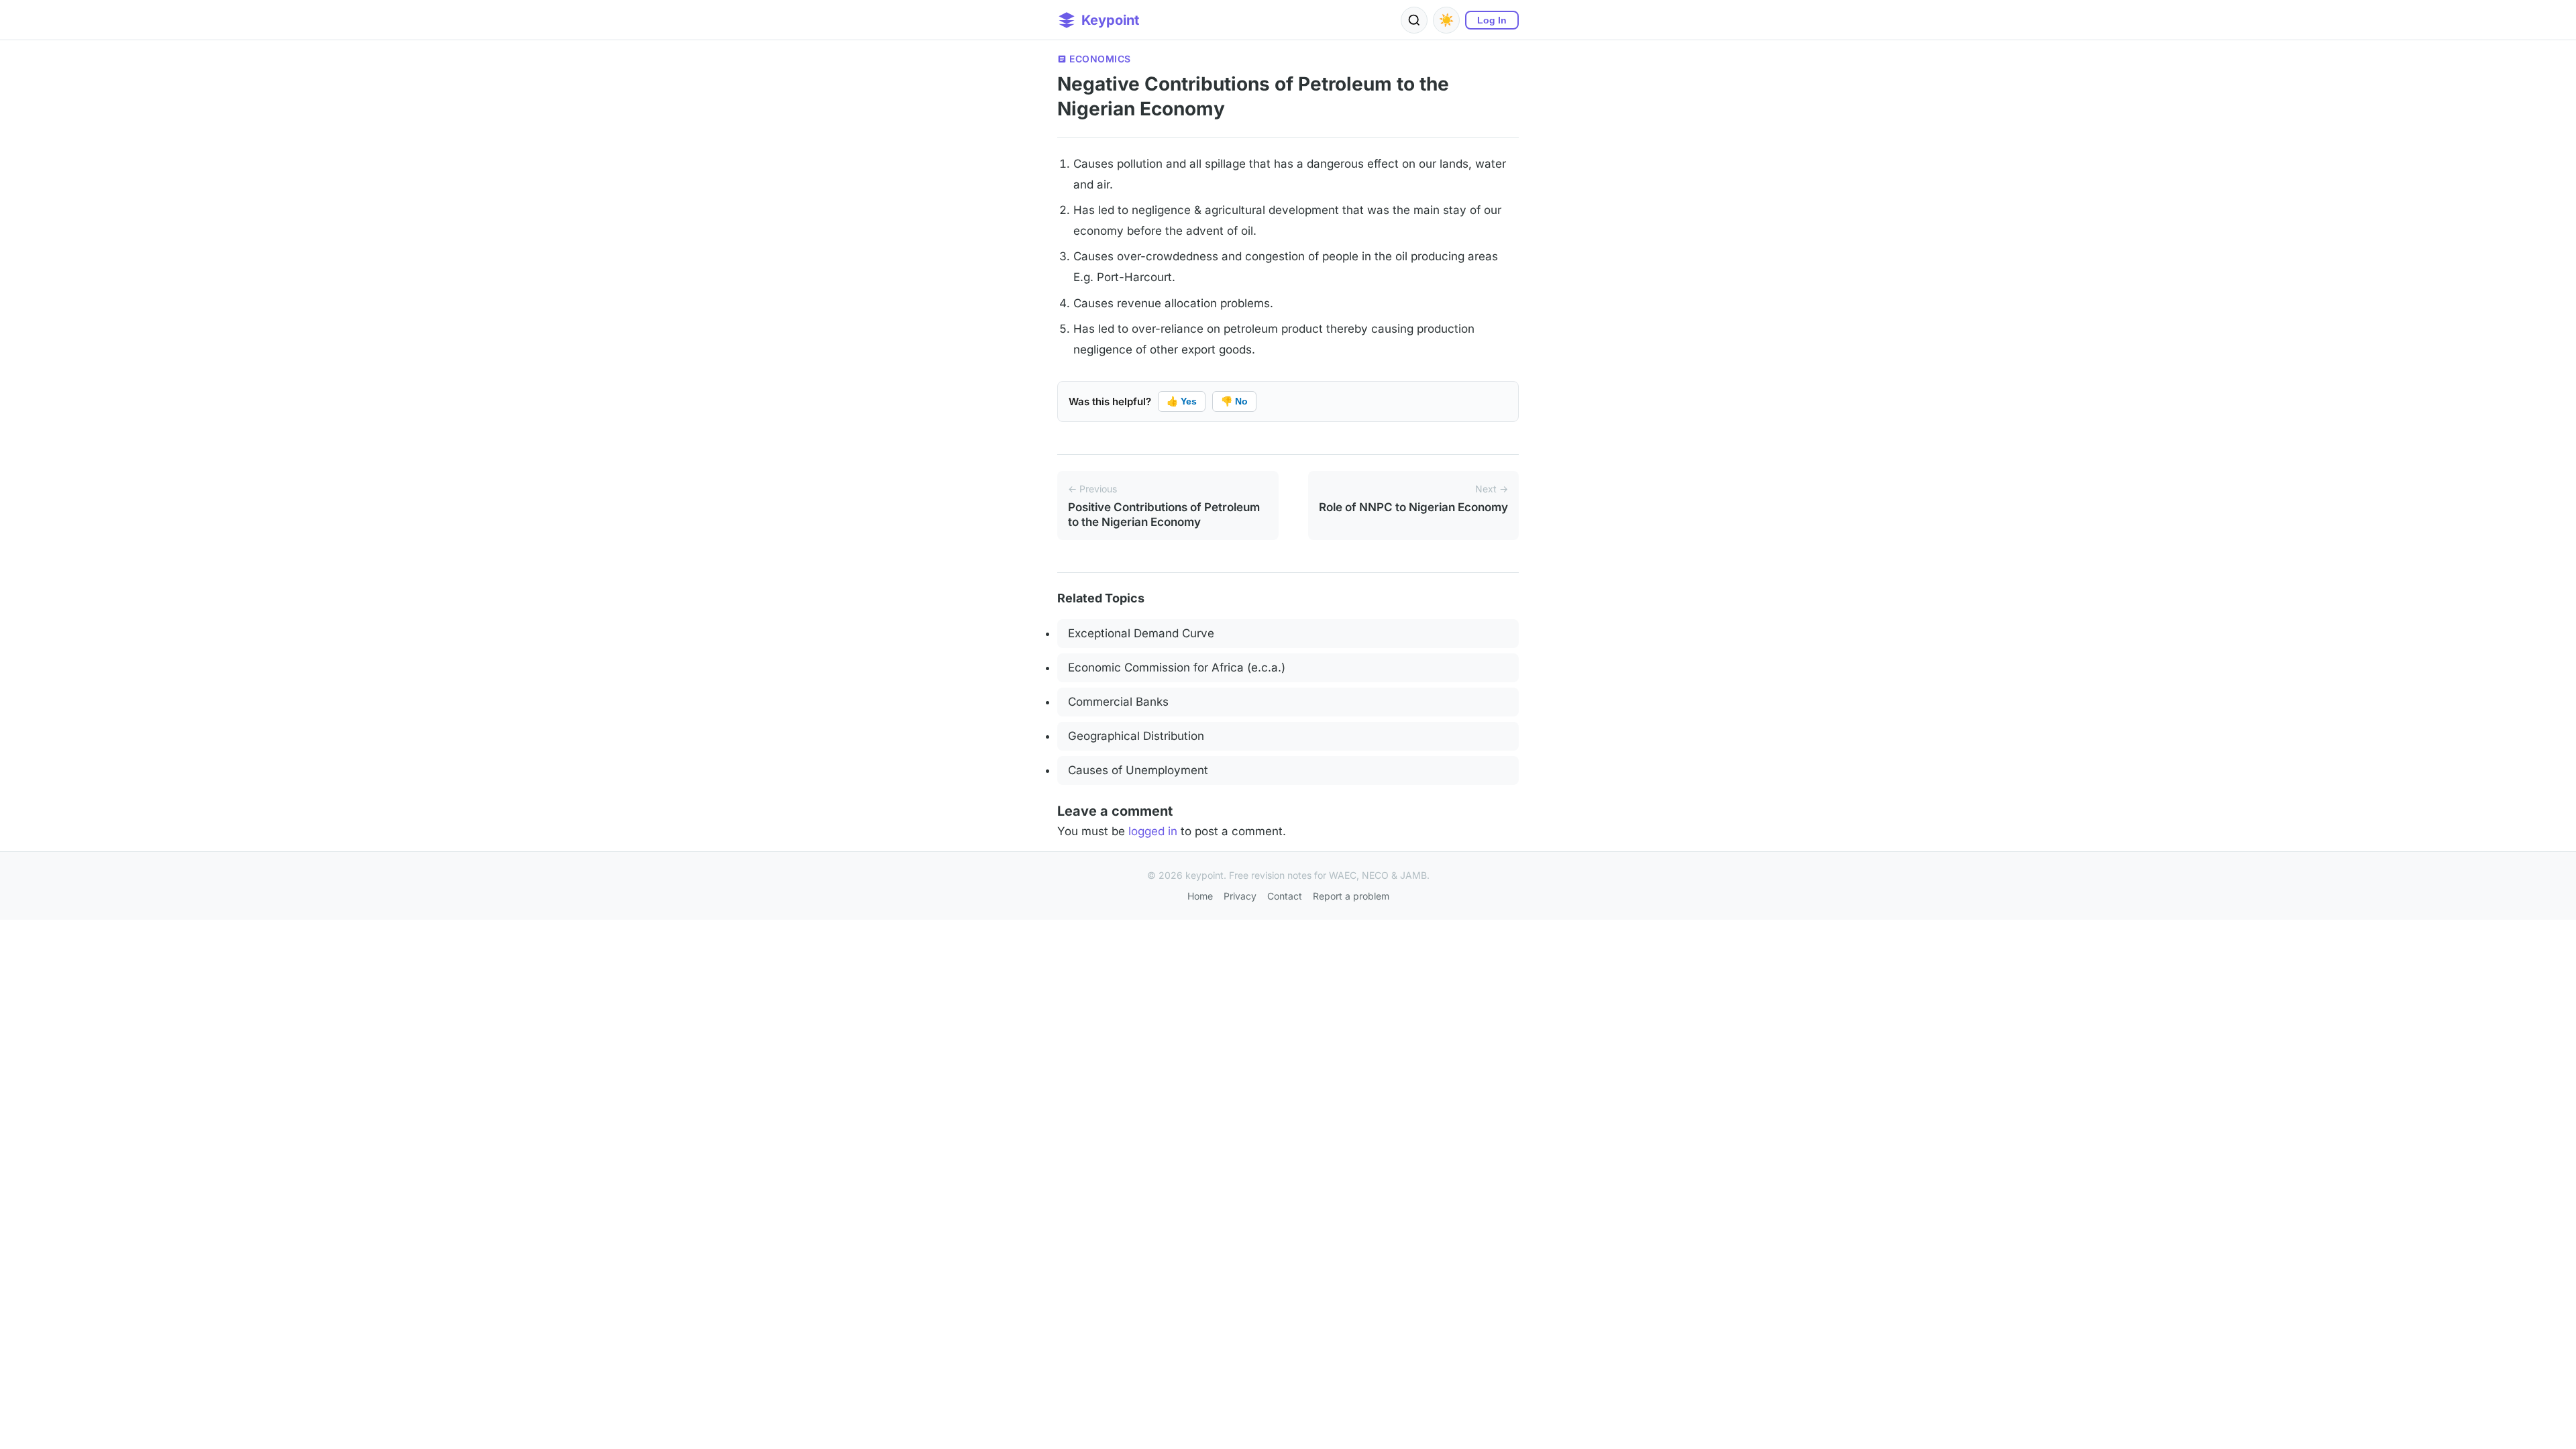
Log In (1492, 20)
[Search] (1414, 20)
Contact (1285, 896)
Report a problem (1351, 896)
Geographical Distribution (1136, 736)
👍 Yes (1182, 401)
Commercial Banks (1118, 702)
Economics (1100, 59)
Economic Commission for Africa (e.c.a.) (1177, 667)
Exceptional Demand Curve (1141, 633)
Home (1200, 896)
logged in (1153, 831)
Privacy (1240, 896)
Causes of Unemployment (1138, 770)
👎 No (1234, 401)
